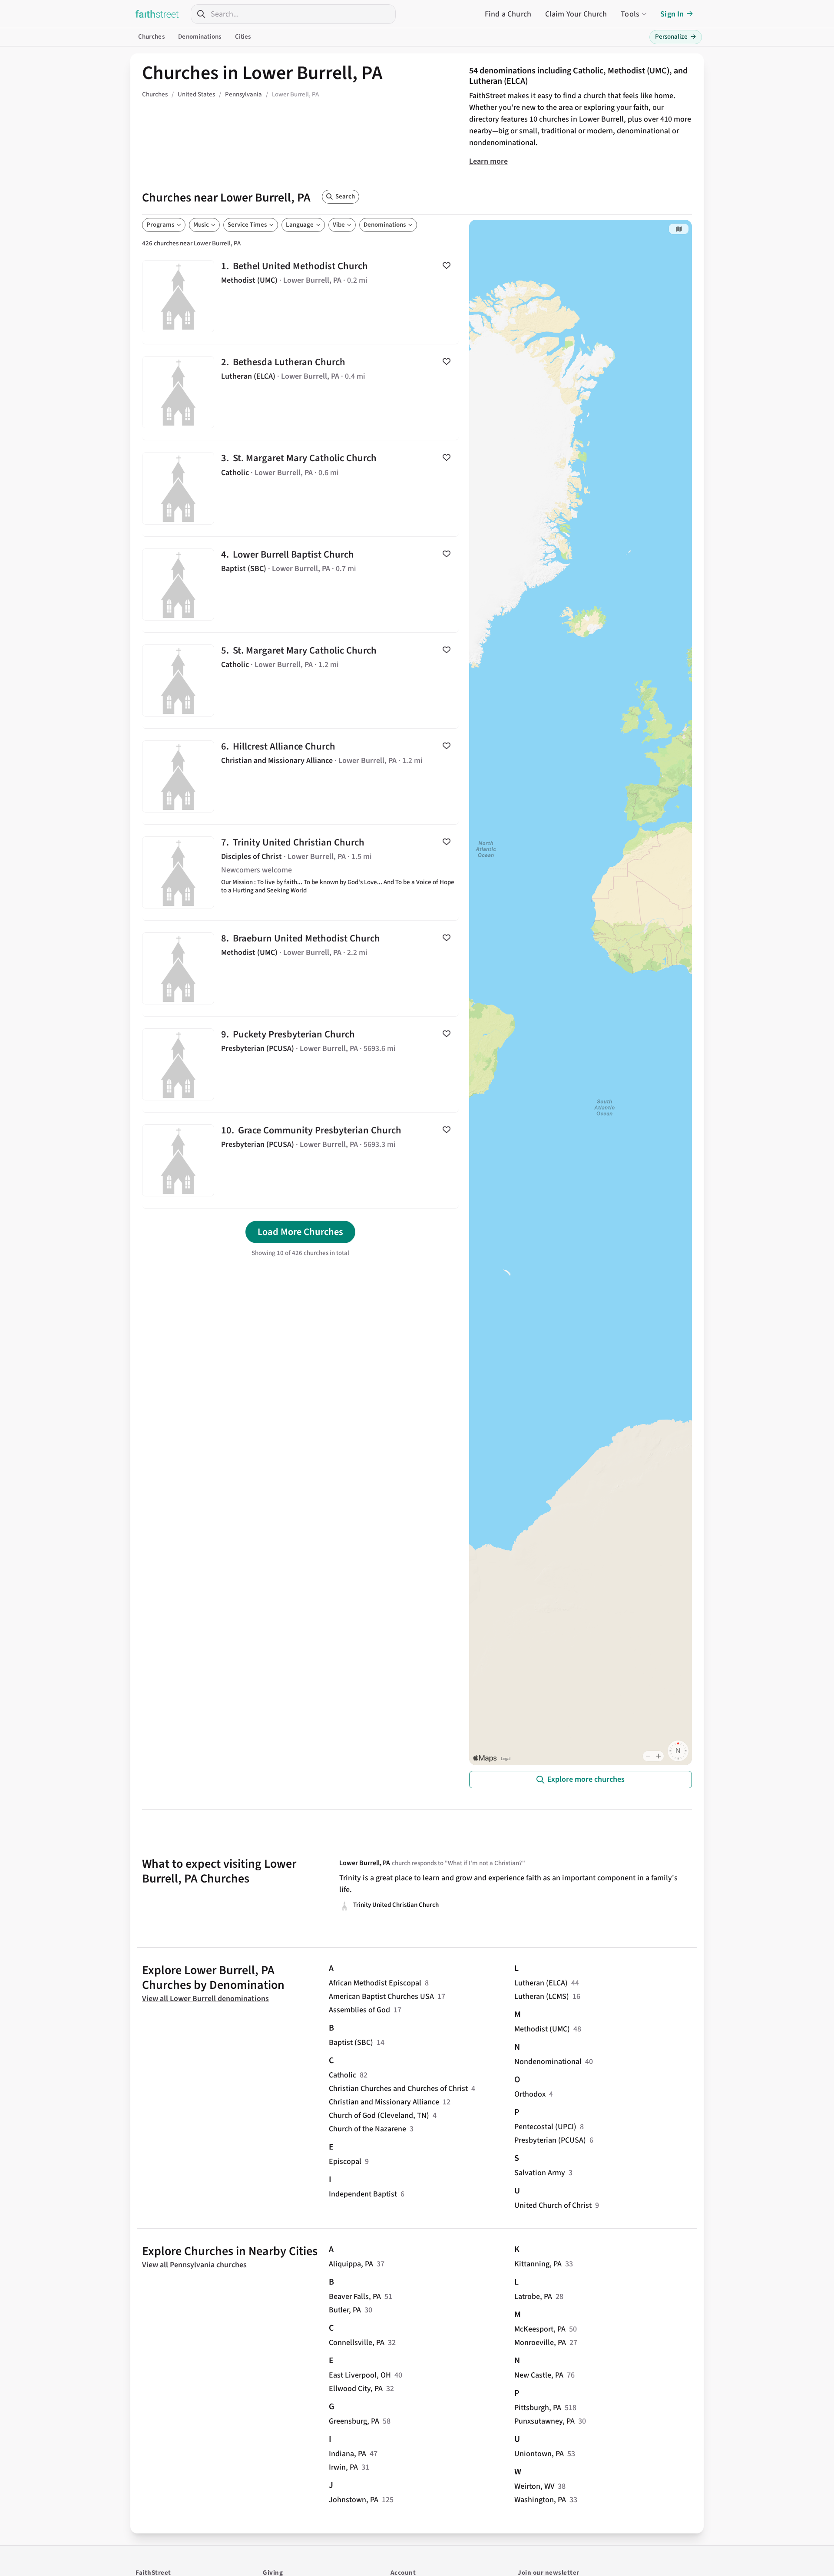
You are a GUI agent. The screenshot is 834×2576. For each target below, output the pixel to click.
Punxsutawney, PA (544, 2421)
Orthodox (530, 2094)
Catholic (343, 2075)
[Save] (447, 265)
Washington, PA (540, 2500)
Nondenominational (548, 2062)
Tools (630, 14)
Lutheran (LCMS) (542, 1996)
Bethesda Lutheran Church (300, 392)
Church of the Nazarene (367, 2129)
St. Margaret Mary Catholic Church (300, 488)
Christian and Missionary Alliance (384, 2102)
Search (345, 197)
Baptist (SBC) (351, 2043)
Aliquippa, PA (351, 2264)
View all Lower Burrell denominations (205, 1999)
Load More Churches (300, 1232)
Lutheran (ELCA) (541, 1983)
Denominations (200, 37)
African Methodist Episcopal (375, 1983)
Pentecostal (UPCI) (545, 2127)
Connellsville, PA (357, 2343)
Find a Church (508, 14)
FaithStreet (157, 14)
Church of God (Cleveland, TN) (379, 2115)
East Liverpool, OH (360, 2375)
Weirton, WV (534, 2486)
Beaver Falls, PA (355, 2297)
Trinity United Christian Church (300, 872)
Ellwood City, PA (356, 2389)
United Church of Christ (553, 2205)
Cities (243, 37)
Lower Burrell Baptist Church (300, 585)
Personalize (676, 37)
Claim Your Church (576, 14)
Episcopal (345, 2162)
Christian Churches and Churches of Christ (398, 2089)
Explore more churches (586, 1779)
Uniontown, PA (539, 2454)
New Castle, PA (539, 2375)
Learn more (488, 161)
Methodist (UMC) (542, 2029)
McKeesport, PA (540, 2329)
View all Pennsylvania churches (194, 2265)
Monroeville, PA (540, 2343)
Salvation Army (540, 2173)
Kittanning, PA (538, 2264)
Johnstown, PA (354, 2500)
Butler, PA (345, 2310)
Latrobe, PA (533, 2297)
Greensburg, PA (354, 2421)
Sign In (672, 14)
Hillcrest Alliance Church (300, 776)
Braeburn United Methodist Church (300, 968)
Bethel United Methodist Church (300, 296)
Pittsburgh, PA (538, 2408)
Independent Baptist (363, 2194)
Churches (151, 37)
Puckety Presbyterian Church (300, 1064)
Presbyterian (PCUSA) (550, 2140)
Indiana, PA (347, 2454)
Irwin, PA (343, 2467)
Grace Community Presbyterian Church (300, 1160)
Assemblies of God (359, 2010)
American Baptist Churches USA (381, 1996)
